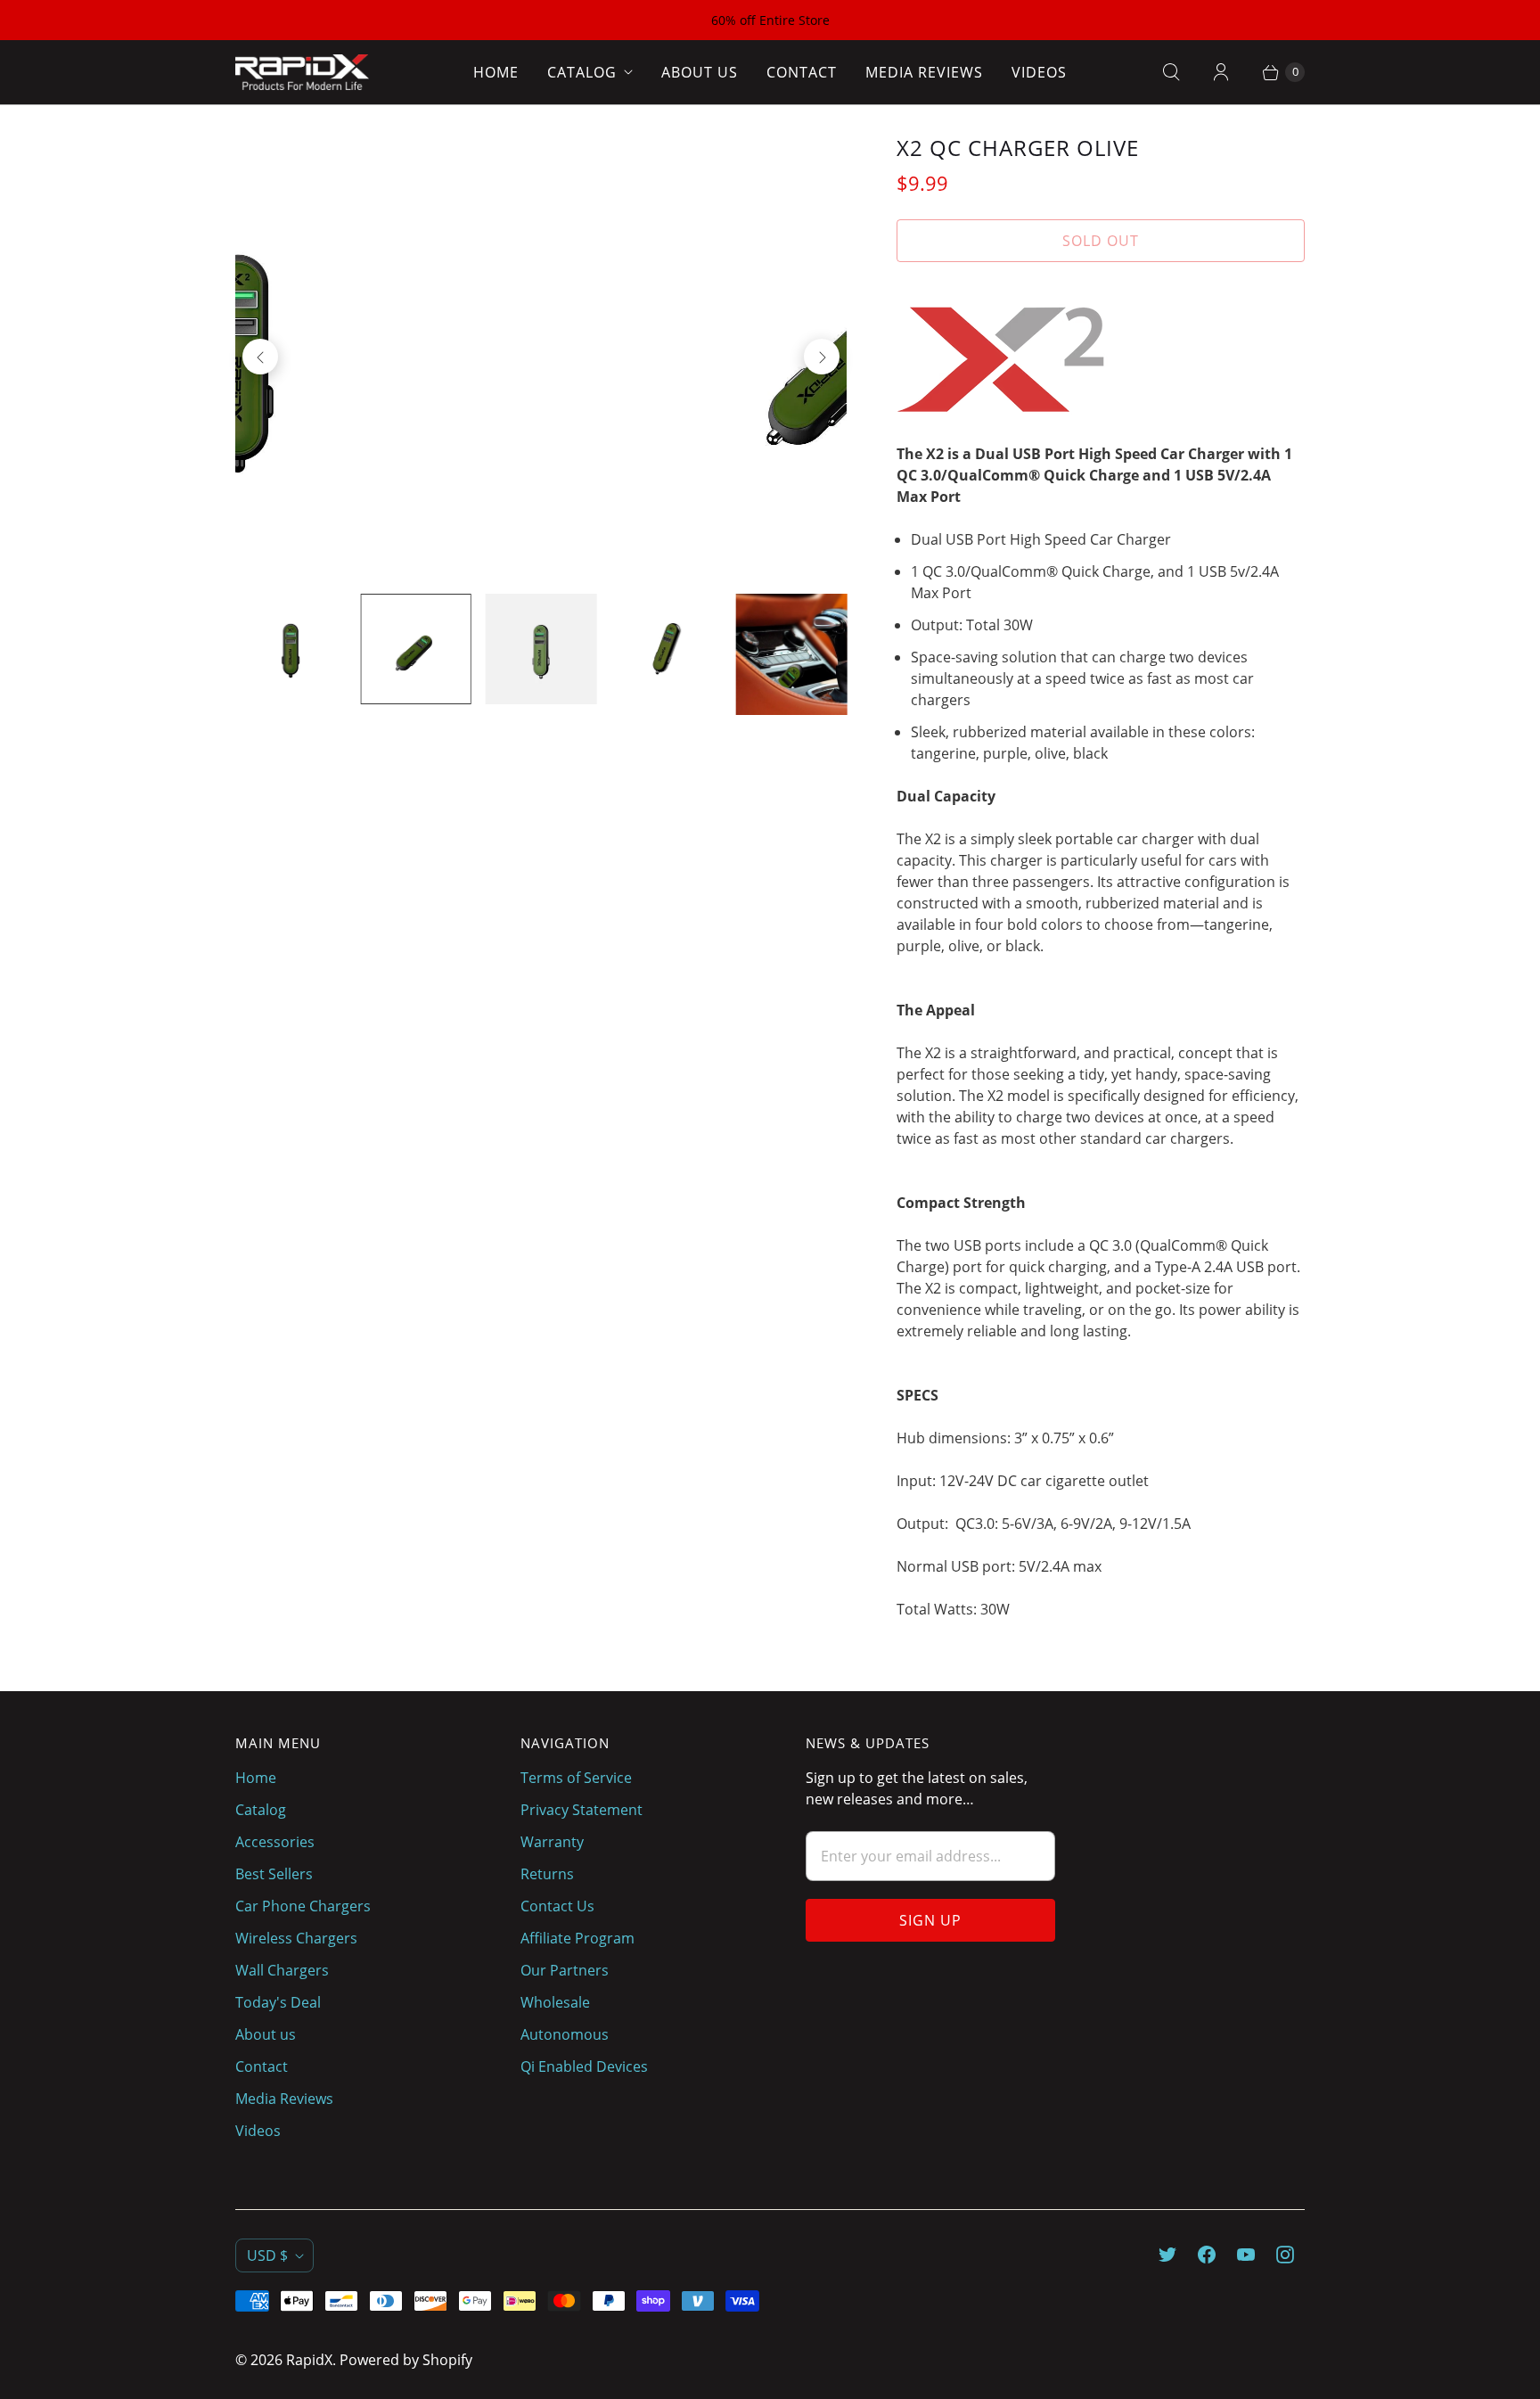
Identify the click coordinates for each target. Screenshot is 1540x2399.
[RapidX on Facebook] (1207, 2255)
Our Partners (565, 1970)
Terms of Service (576, 1778)
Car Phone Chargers (303, 1906)
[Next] (822, 357)
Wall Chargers (282, 1970)
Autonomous (565, 2034)
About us (700, 72)
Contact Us (557, 1906)
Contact (802, 72)
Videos (1039, 72)
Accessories (275, 1842)
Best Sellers (274, 1874)
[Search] (1171, 72)
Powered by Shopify (406, 2360)
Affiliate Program (577, 1938)
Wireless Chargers (296, 1938)
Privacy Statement (582, 1810)
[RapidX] (302, 72)
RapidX (309, 2360)
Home (496, 72)
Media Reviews (924, 72)
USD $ (267, 2255)
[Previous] (260, 357)
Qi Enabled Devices (584, 2066)
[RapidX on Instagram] (1285, 2255)
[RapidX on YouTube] (1246, 2255)
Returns (547, 1874)
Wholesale (555, 2002)
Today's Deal (278, 2002)
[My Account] (1221, 72)
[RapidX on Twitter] (1167, 2255)
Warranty (552, 1842)
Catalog (582, 72)
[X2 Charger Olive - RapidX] (543, 357)
